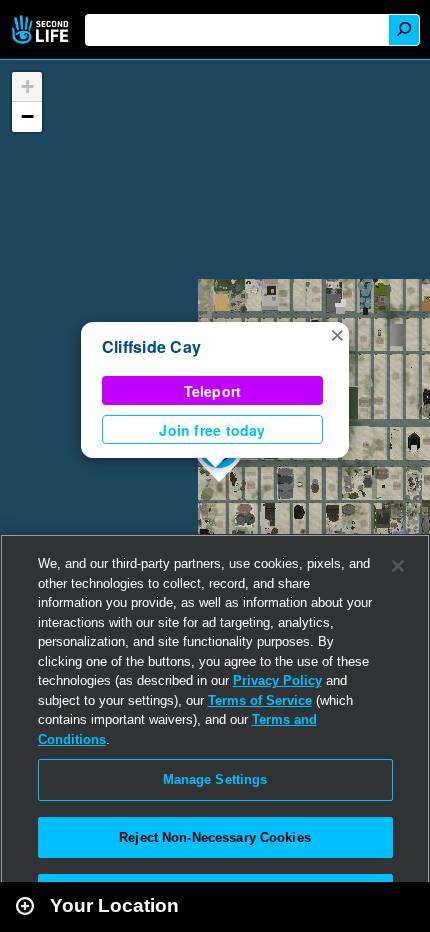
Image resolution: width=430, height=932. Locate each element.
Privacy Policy (277, 680)
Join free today (212, 430)
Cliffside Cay (151, 346)
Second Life (42, 29)
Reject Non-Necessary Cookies (215, 837)
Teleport (213, 391)
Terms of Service (260, 700)
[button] (337, 334)
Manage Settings (215, 779)
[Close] (398, 566)
